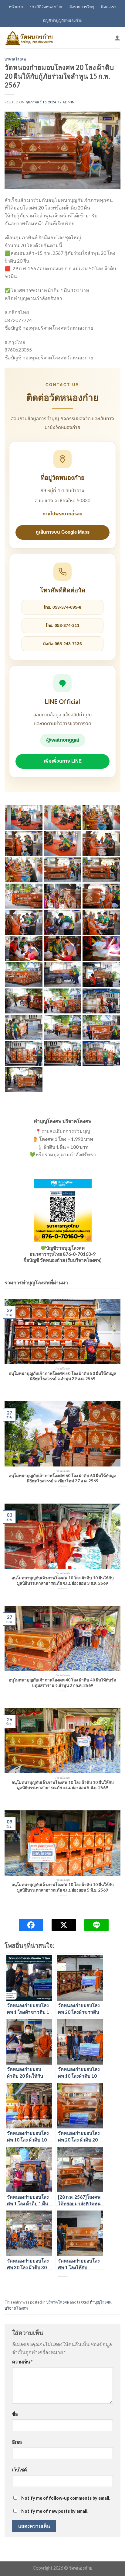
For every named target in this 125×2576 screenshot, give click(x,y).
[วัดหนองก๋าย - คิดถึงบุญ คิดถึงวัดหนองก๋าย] (29, 38)
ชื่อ (15, 2414)
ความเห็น (22, 2362)
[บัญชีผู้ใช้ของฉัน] (117, 38)
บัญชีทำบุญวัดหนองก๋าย (63, 20)
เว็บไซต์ (19, 2470)
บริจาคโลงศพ (15, 59)
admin (69, 102)
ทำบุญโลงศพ (101, 2302)
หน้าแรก (16, 7)
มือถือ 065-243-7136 (62, 644)
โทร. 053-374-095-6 (62, 607)
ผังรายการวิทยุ (82, 7)
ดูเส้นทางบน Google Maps (63, 532)
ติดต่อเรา (109, 7)
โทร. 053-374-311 (63, 626)
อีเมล (17, 2442)
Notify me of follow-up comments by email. (66, 2498)
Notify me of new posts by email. (55, 2511)
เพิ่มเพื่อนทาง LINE (63, 761)
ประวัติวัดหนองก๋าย (46, 7)
